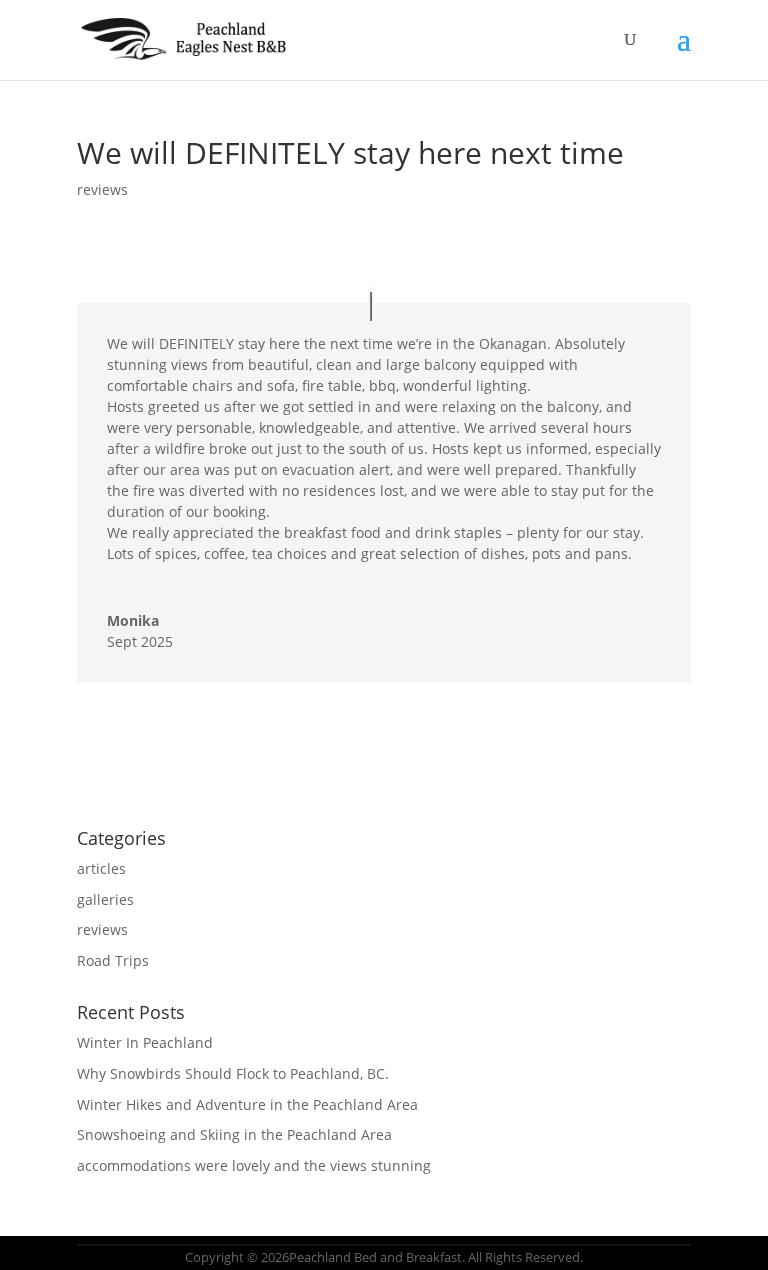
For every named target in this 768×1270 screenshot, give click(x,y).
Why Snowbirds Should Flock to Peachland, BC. (233, 1073)
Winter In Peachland (145, 1042)
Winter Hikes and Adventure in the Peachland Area (247, 1104)
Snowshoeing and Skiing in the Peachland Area (234, 1134)
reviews (102, 189)
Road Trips (113, 960)
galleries (105, 899)
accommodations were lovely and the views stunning (254, 1165)
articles (101, 868)
